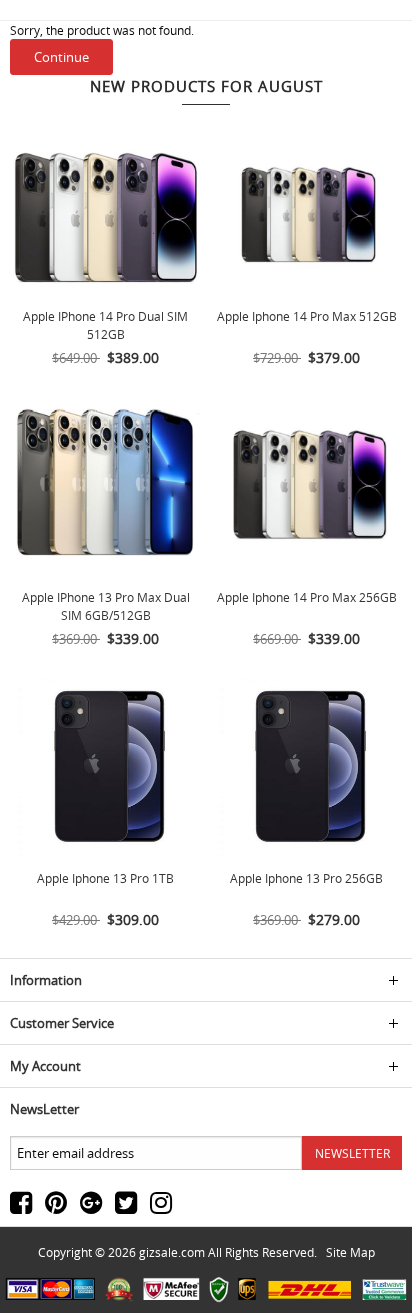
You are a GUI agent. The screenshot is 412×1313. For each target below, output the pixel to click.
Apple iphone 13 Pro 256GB (306, 878)
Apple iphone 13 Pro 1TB (105, 878)
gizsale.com (172, 1252)
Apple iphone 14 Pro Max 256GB (307, 597)
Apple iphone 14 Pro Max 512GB (307, 316)
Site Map (350, 1252)
